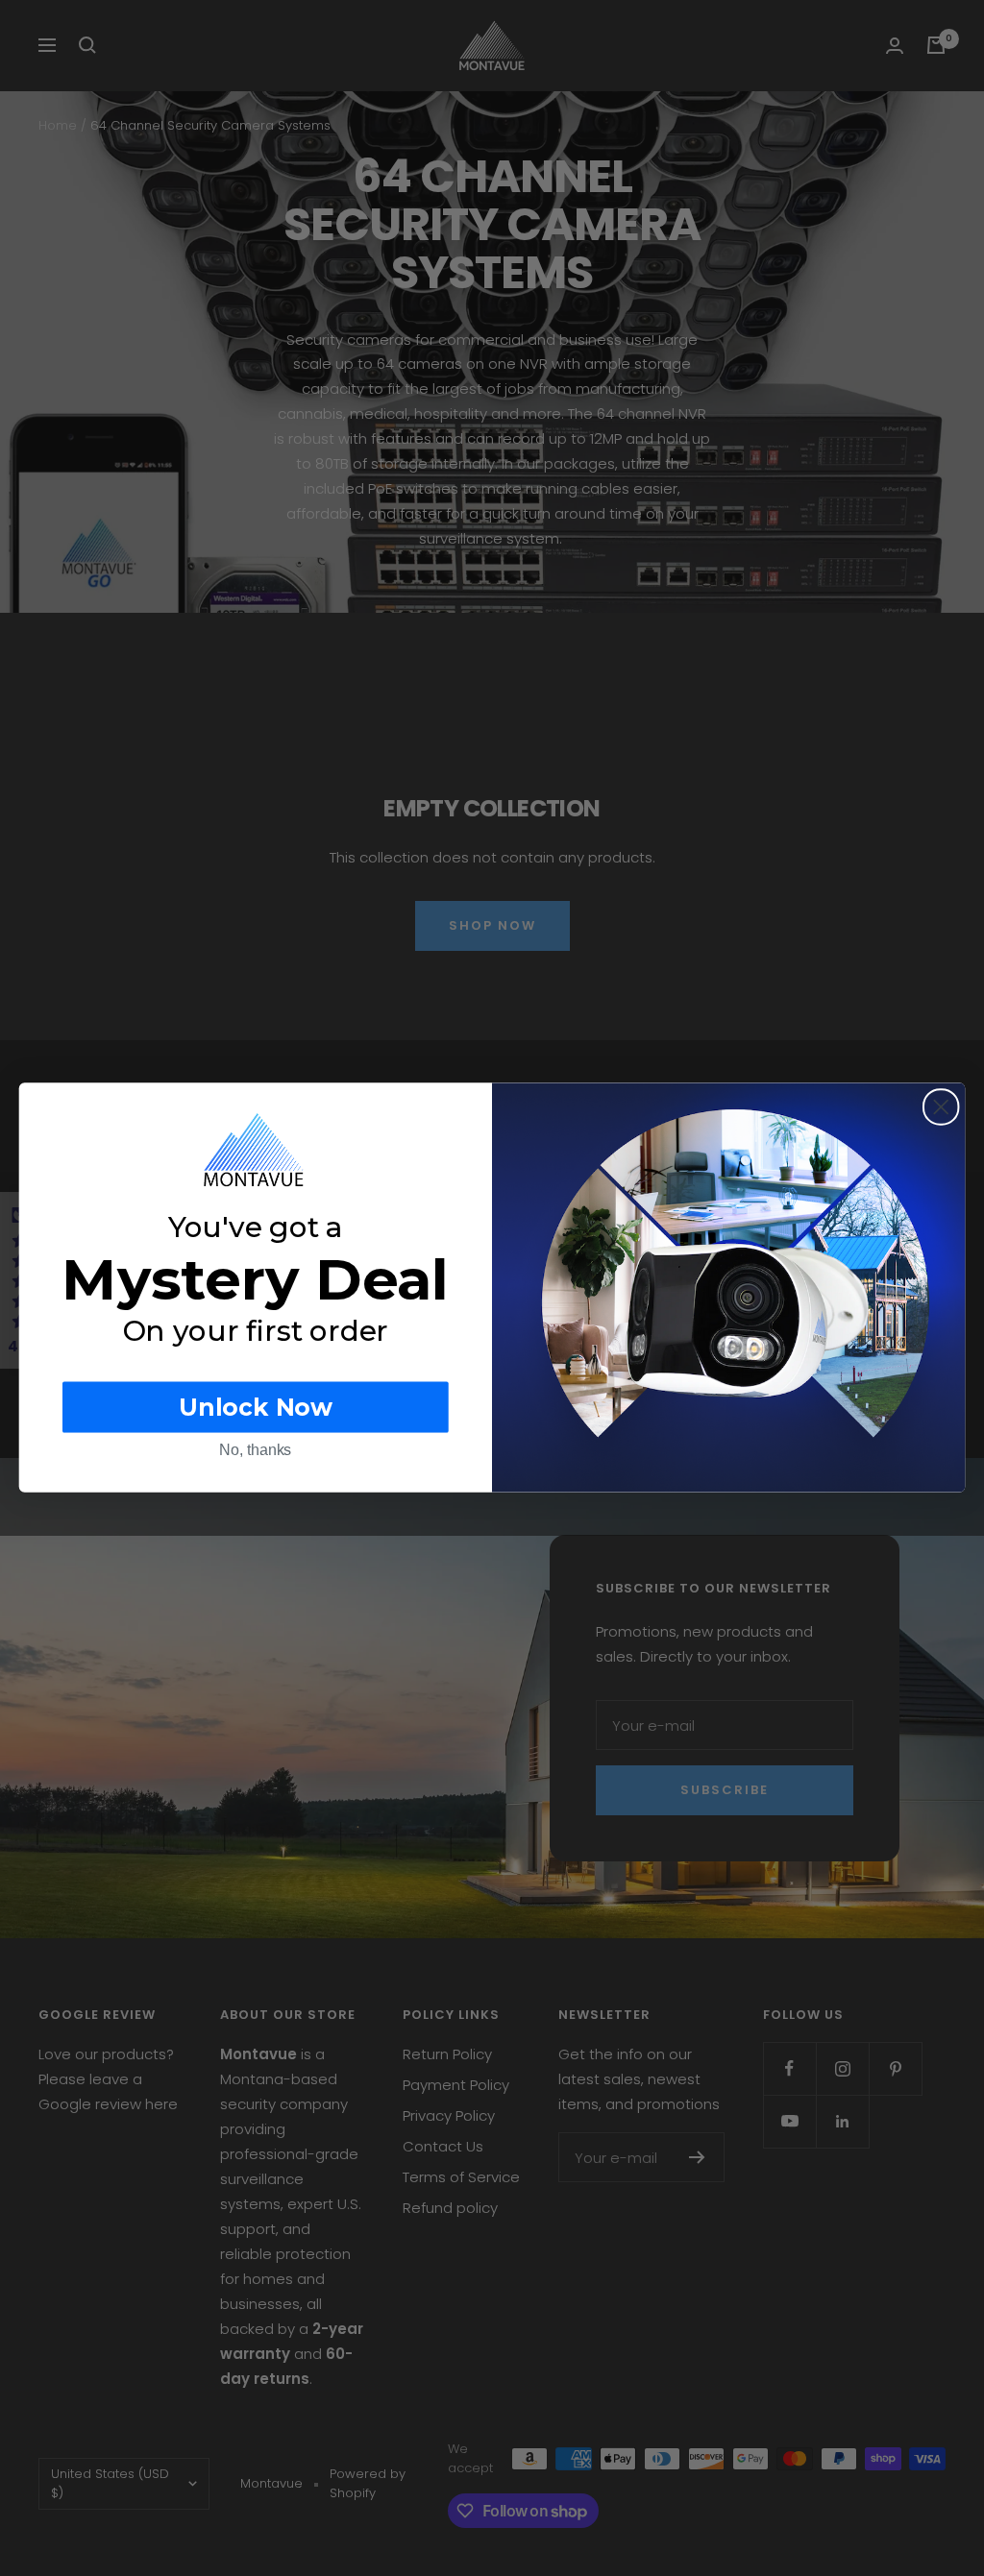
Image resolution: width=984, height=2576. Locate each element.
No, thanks (255, 1451)
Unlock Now (256, 1408)
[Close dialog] (941, 1106)
